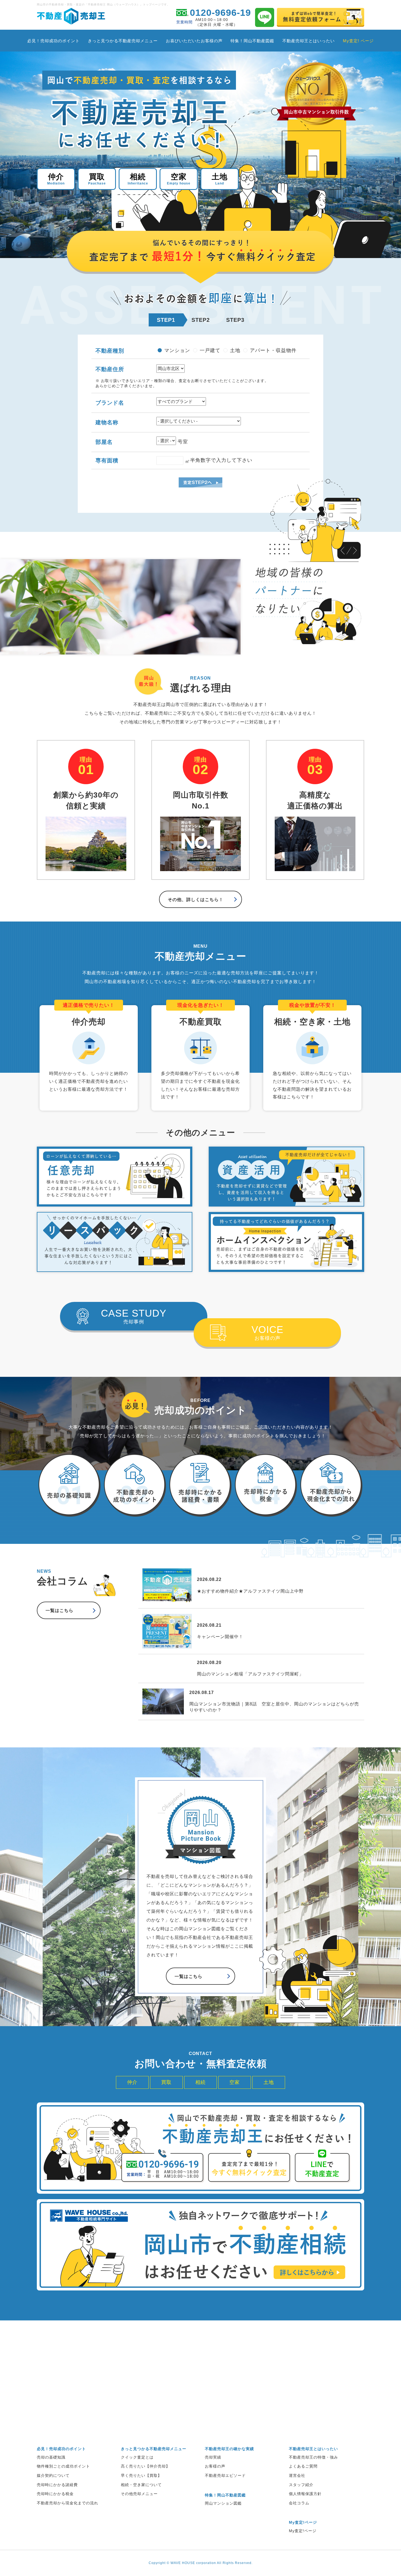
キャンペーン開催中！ (220, 1637)
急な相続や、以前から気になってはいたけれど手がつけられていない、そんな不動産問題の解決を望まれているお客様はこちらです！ (312, 1058)
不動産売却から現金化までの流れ (68, 2503)
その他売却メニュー (139, 2494)
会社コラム (299, 2503)
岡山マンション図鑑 (223, 2503)
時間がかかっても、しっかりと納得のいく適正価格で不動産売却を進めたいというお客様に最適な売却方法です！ (89, 1054)
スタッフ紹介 (301, 2485)
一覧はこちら (59, 1610)
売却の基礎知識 (51, 2457)
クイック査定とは (137, 2457)
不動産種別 (110, 351)
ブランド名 (110, 403)
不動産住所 (110, 369)
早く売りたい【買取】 (141, 2475)
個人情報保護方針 (305, 2494)
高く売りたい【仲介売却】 (145, 2466)
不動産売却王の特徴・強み (313, 2457)
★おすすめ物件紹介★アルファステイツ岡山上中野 (250, 1591)
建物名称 (107, 422)
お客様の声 (267, 1332)
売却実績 (213, 2457)
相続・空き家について (141, 2485)
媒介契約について (53, 2475)
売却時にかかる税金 (55, 2494)
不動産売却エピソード (225, 2475)
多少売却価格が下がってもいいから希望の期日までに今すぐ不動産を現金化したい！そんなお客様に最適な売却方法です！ (200, 1058)
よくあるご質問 (303, 2466)
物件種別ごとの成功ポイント (63, 2466)
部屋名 (104, 442)
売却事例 (134, 1316)
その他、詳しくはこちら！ (196, 900)
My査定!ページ (303, 2531)
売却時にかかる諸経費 (57, 2485)
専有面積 (107, 460)
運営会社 (297, 2475)
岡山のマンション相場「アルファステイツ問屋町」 (250, 1674)
